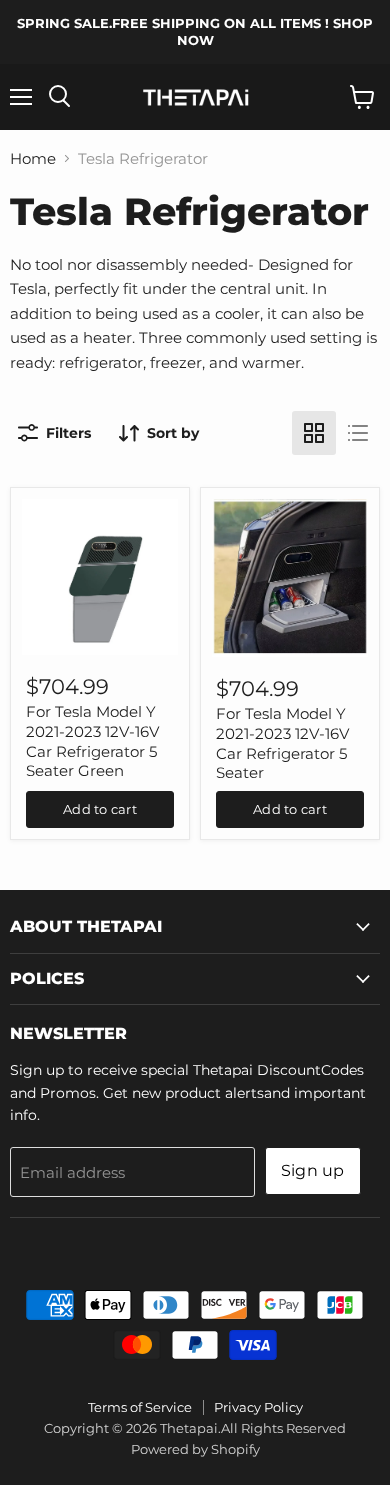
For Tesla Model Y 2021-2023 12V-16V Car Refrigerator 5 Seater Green (92, 741)
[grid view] (314, 433)
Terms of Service (140, 1407)
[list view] (358, 433)
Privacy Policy (258, 1407)
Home (33, 158)
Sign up (313, 1170)
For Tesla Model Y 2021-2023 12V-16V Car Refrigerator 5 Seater (282, 743)
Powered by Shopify (195, 1449)
